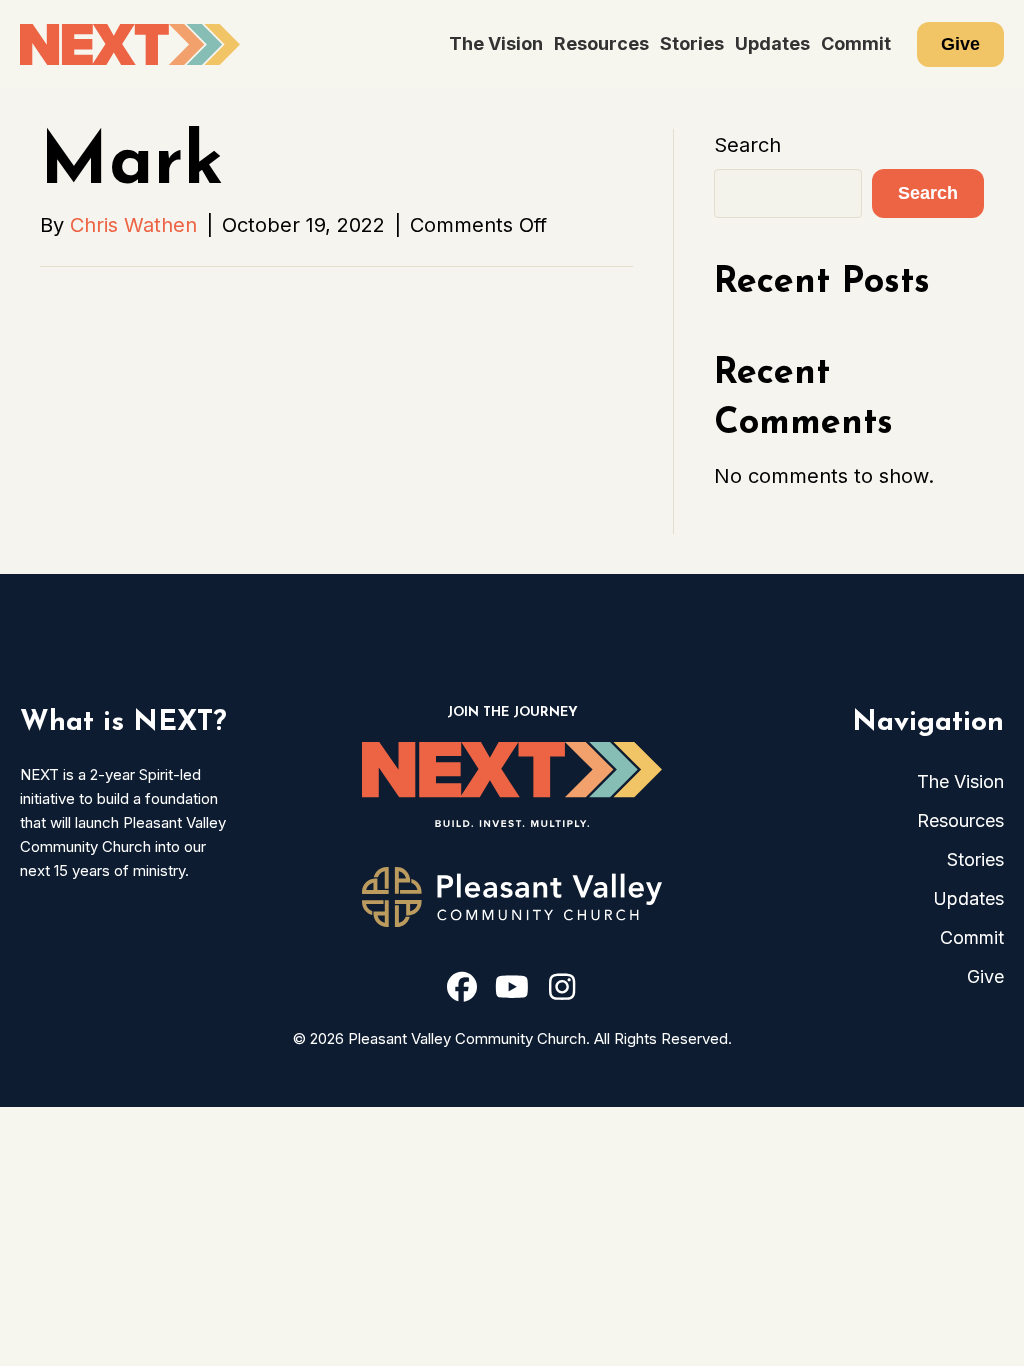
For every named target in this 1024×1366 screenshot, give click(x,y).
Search (747, 145)
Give (960, 44)
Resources (601, 43)
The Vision (496, 43)
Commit (856, 43)
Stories (692, 43)
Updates (772, 43)
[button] (462, 987)
